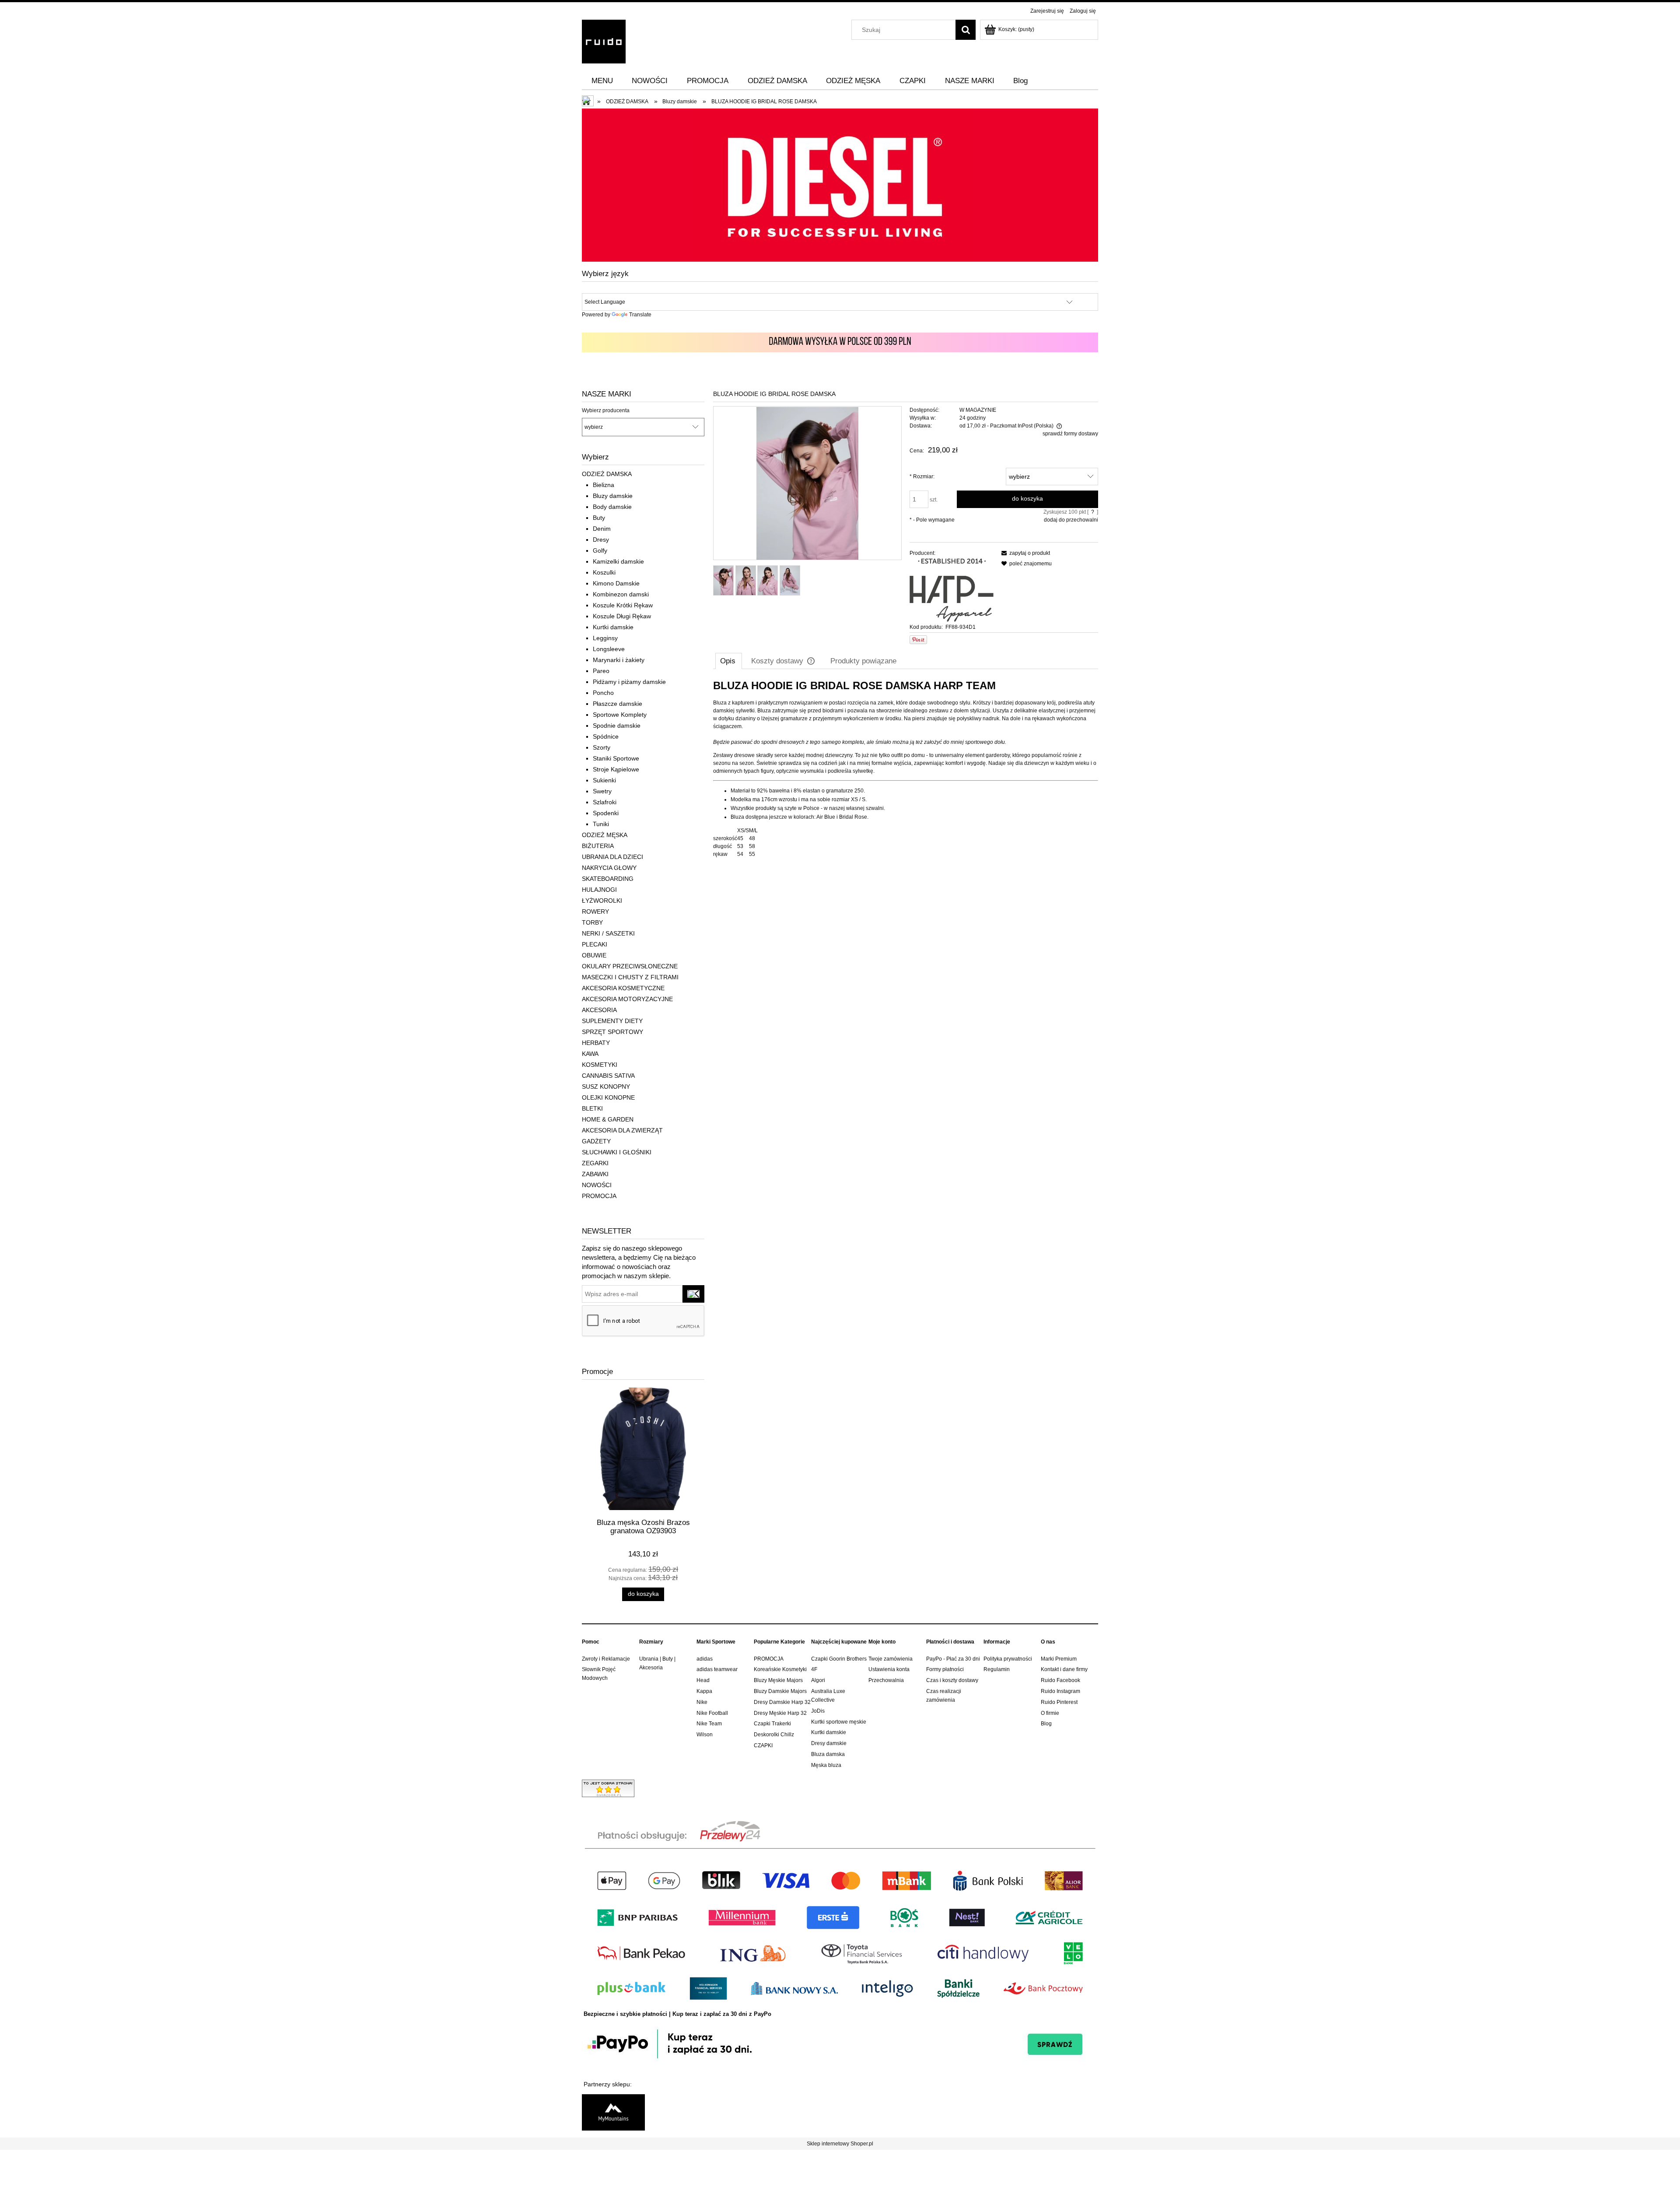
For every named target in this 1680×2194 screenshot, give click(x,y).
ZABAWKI (595, 1174)
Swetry (602, 791)
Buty (599, 518)
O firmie (1050, 1713)
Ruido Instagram (1060, 1691)
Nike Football (712, 1713)
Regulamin (997, 1669)
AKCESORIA (599, 1010)
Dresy (601, 540)
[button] (1024, 553)
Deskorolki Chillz (774, 1735)
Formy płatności (945, 1669)
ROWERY (595, 911)
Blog (1046, 1724)
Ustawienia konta (889, 1669)
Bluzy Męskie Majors (778, 1680)
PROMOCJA (599, 1196)
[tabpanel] (906, 769)
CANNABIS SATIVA (608, 1076)
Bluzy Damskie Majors (780, 1691)
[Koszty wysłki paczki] (840, 342)
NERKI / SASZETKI (608, 933)
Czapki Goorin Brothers (839, 1659)
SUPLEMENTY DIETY (612, 1021)
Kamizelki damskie (618, 561)
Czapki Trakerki (772, 1724)
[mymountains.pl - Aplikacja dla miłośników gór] (613, 2112)
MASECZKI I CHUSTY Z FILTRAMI (630, 977)
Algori (818, 1680)
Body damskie (612, 507)
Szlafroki (605, 802)
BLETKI (592, 1108)
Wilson (705, 1735)
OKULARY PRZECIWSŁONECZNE (630, 966)
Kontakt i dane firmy (1064, 1669)
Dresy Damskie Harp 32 (782, 1702)
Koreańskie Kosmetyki (780, 1669)
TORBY (592, 922)
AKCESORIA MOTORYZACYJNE (627, 999)
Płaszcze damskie (618, 704)
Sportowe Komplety (620, 715)
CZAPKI (763, 1745)
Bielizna (604, 485)
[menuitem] (602, 81)
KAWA (590, 1054)
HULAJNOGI (599, 890)
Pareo (601, 671)
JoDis (818, 1711)
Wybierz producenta (606, 410)
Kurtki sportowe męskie (839, 1722)
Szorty (602, 747)
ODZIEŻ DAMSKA (607, 474)
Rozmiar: (922, 477)
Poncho (603, 693)
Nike (702, 1702)
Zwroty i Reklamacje (606, 1659)
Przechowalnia (886, 1680)
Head (703, 1680)
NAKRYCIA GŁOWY (609, 868)
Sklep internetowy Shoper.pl (840, 2144)
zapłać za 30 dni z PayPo (737, 2014)
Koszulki (604, 572)
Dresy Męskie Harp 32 (780, 1713)
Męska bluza (826, 1765)
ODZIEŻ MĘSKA (605, 835)
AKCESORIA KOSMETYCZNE (623, 988)
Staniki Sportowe (616, 758)
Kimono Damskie (616, 583)
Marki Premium (1059, 1659)
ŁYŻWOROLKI (602, 901)
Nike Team (709, 1724)
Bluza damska (828, 1754)
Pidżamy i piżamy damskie (629, 682)
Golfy (600, 550)
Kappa (704, 1691)
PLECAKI (595, 944)
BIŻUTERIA (598, 846)
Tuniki (601, 824)
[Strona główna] (604, 40)
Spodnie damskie (617, 725)
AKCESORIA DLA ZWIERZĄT (622, 1130)
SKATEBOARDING (608, 879)
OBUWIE (594, 955)
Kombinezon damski (621, 594)
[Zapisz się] (693, 1294)
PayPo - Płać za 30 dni (953, 1659)
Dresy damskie (829, 1743)
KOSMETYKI (600, 1065)
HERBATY (596, 1043)
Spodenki (606, 813)
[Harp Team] (952, 590)
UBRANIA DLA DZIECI (612, 857)
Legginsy (605, 638)
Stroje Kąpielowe (616, 769)
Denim (602, 529)
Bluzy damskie (613, 496)
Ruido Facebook (1060, 1680)
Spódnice (606, 736)
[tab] (729, 661)
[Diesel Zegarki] (840, 185)
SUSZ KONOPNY (606, 1086)
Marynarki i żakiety (619, 660)
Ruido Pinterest (1059, 1702)
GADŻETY (596, 1141)
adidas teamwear (717, 1669)
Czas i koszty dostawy (952, 1680)
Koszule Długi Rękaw (622, 616)
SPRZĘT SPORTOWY (612, 1032)
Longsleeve (609, 649)
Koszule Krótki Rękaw (623, 605)
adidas (705, 1659)
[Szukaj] (966, 30)
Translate (640, 315)
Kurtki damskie (613, 627)
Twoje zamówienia (891, 1659)
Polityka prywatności (1008, 1659)
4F (814, 1669)
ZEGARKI (595, 1163)
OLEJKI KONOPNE (608, 1097)
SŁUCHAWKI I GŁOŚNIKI (617, 1152)
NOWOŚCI (597, 1185)
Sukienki (604, 780)
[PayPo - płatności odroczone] (840, 2043)
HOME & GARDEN (608, 1119)
